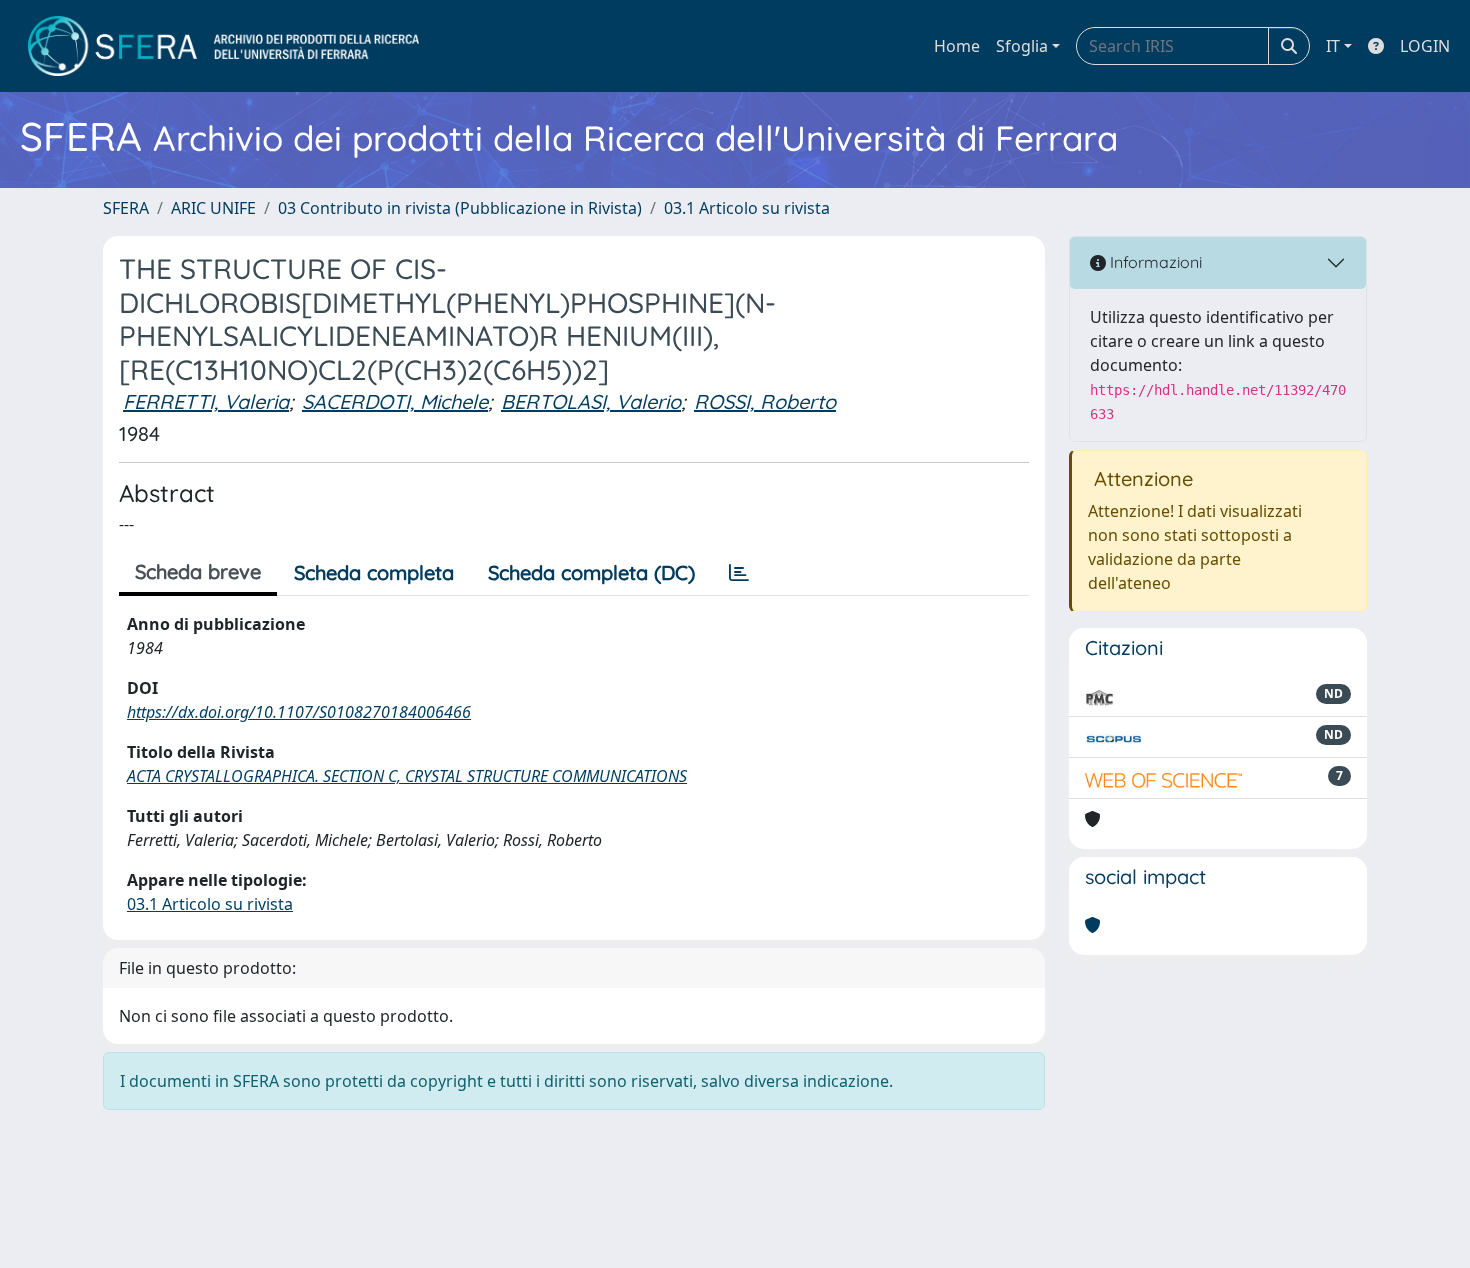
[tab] (739, 573)
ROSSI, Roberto (765, 401)
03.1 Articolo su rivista (747, 208)
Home (957, 46)
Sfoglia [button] (1022, 46)
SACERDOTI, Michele (395, 401)
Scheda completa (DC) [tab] (591, 572)
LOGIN (1425, 46)
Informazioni (1154, 262)
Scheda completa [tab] (374, 572)
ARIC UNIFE (213, 208)
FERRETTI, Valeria (206, 401)
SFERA (126, 208)
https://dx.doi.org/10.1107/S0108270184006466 (299, 712)
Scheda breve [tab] (198, 571)
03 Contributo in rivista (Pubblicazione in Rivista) (460, 208)
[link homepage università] (223, 46)
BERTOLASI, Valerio (591, 401)
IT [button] (1333, 46)
